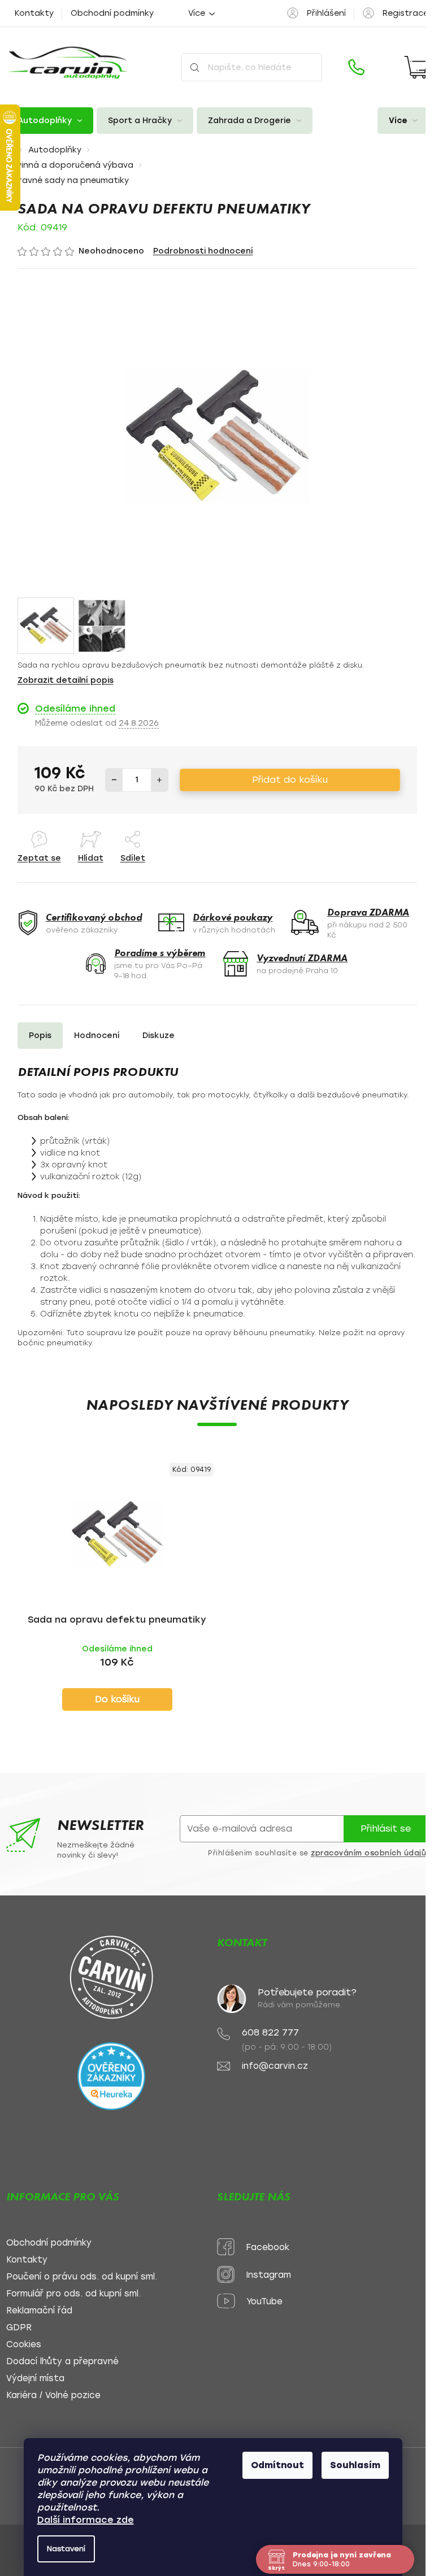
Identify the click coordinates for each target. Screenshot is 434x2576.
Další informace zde (86, 2520)
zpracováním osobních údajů (368, 1853)
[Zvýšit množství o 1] (159, 780)
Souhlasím (355, 2465)
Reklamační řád (39, 2311)
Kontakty (34, 13)
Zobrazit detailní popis (66, 680)
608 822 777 (270, 2032)
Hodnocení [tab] (97, 1036)
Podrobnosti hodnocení (203, 251)
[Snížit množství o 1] (114, 780)
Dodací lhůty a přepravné (62, 2362)
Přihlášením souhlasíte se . (318, 1853)
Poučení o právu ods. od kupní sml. (82, 2277)
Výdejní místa (35, 2379)
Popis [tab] (40, 1036)
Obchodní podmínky (112, 13)
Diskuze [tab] (159, 1036)
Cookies (24, 2345)
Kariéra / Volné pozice (53, 2396)
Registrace (405, 13)
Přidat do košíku (290, 780)
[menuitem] (50, 121)
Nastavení (66, 2549)
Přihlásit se (386, 1829)
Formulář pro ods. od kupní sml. (73, 2294)
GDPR (19, 2328)
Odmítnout (277, 2465)
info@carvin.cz (275, 2066)
